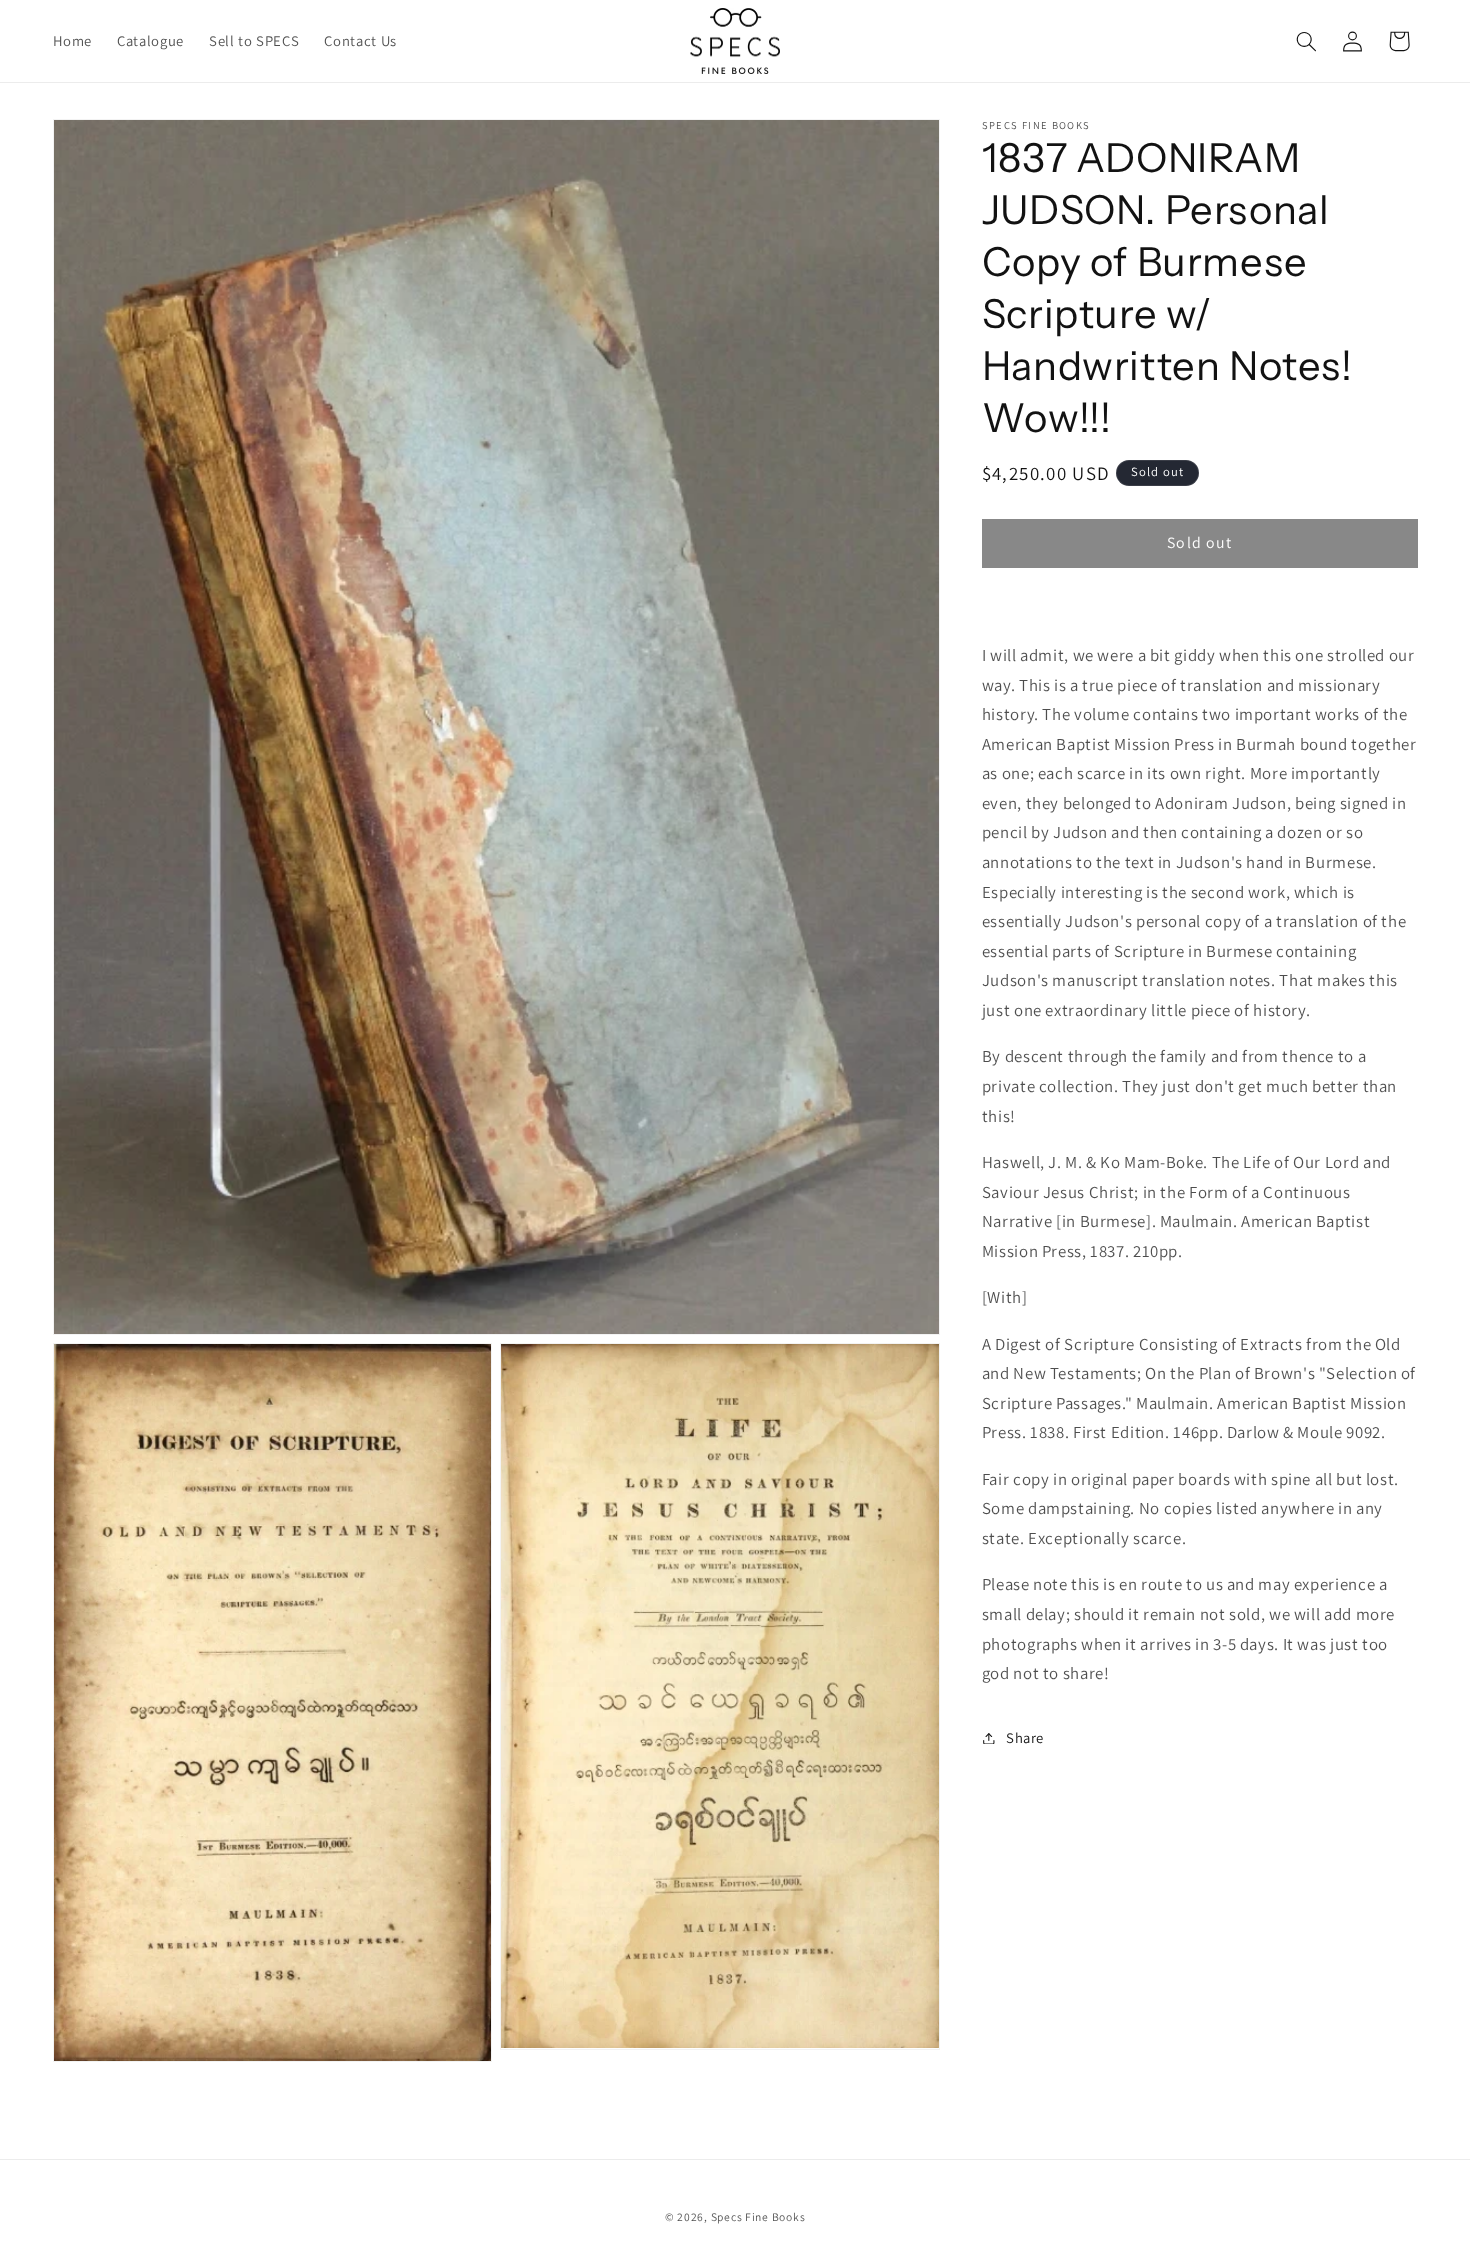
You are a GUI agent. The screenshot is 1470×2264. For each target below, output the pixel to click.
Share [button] (1025, 1737)
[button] (1306, 41)
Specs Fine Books (758, 2216)
